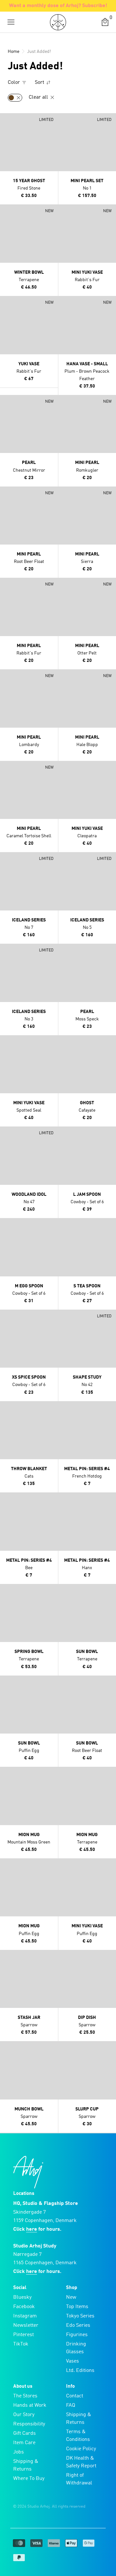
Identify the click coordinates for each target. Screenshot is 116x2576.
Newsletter (26, 2325)
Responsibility (29, 2424)
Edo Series (78, 2325)
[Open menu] (11, 22)
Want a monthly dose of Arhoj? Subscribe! (58, 6)
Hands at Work (30, 2405)
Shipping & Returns (26, 2465)
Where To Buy (29, 2479)
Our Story (24, 2415)
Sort (40, 83)
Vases (72, 2361)
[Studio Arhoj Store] (58, 22)
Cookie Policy (81, 2449)
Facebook (24, 2307)
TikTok (21, 2344)
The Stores (25, 2396)
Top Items (77, 2307)
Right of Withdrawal (79, 2479)
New (71, 2297)
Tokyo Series (80, 2316)
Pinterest (24, 2335)
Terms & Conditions (78, 2436)
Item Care (24, 2443)
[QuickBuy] (6, 120)
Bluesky (22, 2297)
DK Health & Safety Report (81, 2462)
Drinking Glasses (76, 2348)
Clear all (39, 97)
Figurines (77, 2335)
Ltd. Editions (80, 2371)
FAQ (71, 2405)
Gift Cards (24, 2433)
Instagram (25, 2316)
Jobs (19, 2452)
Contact (75, 2396)
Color (15, 83)
